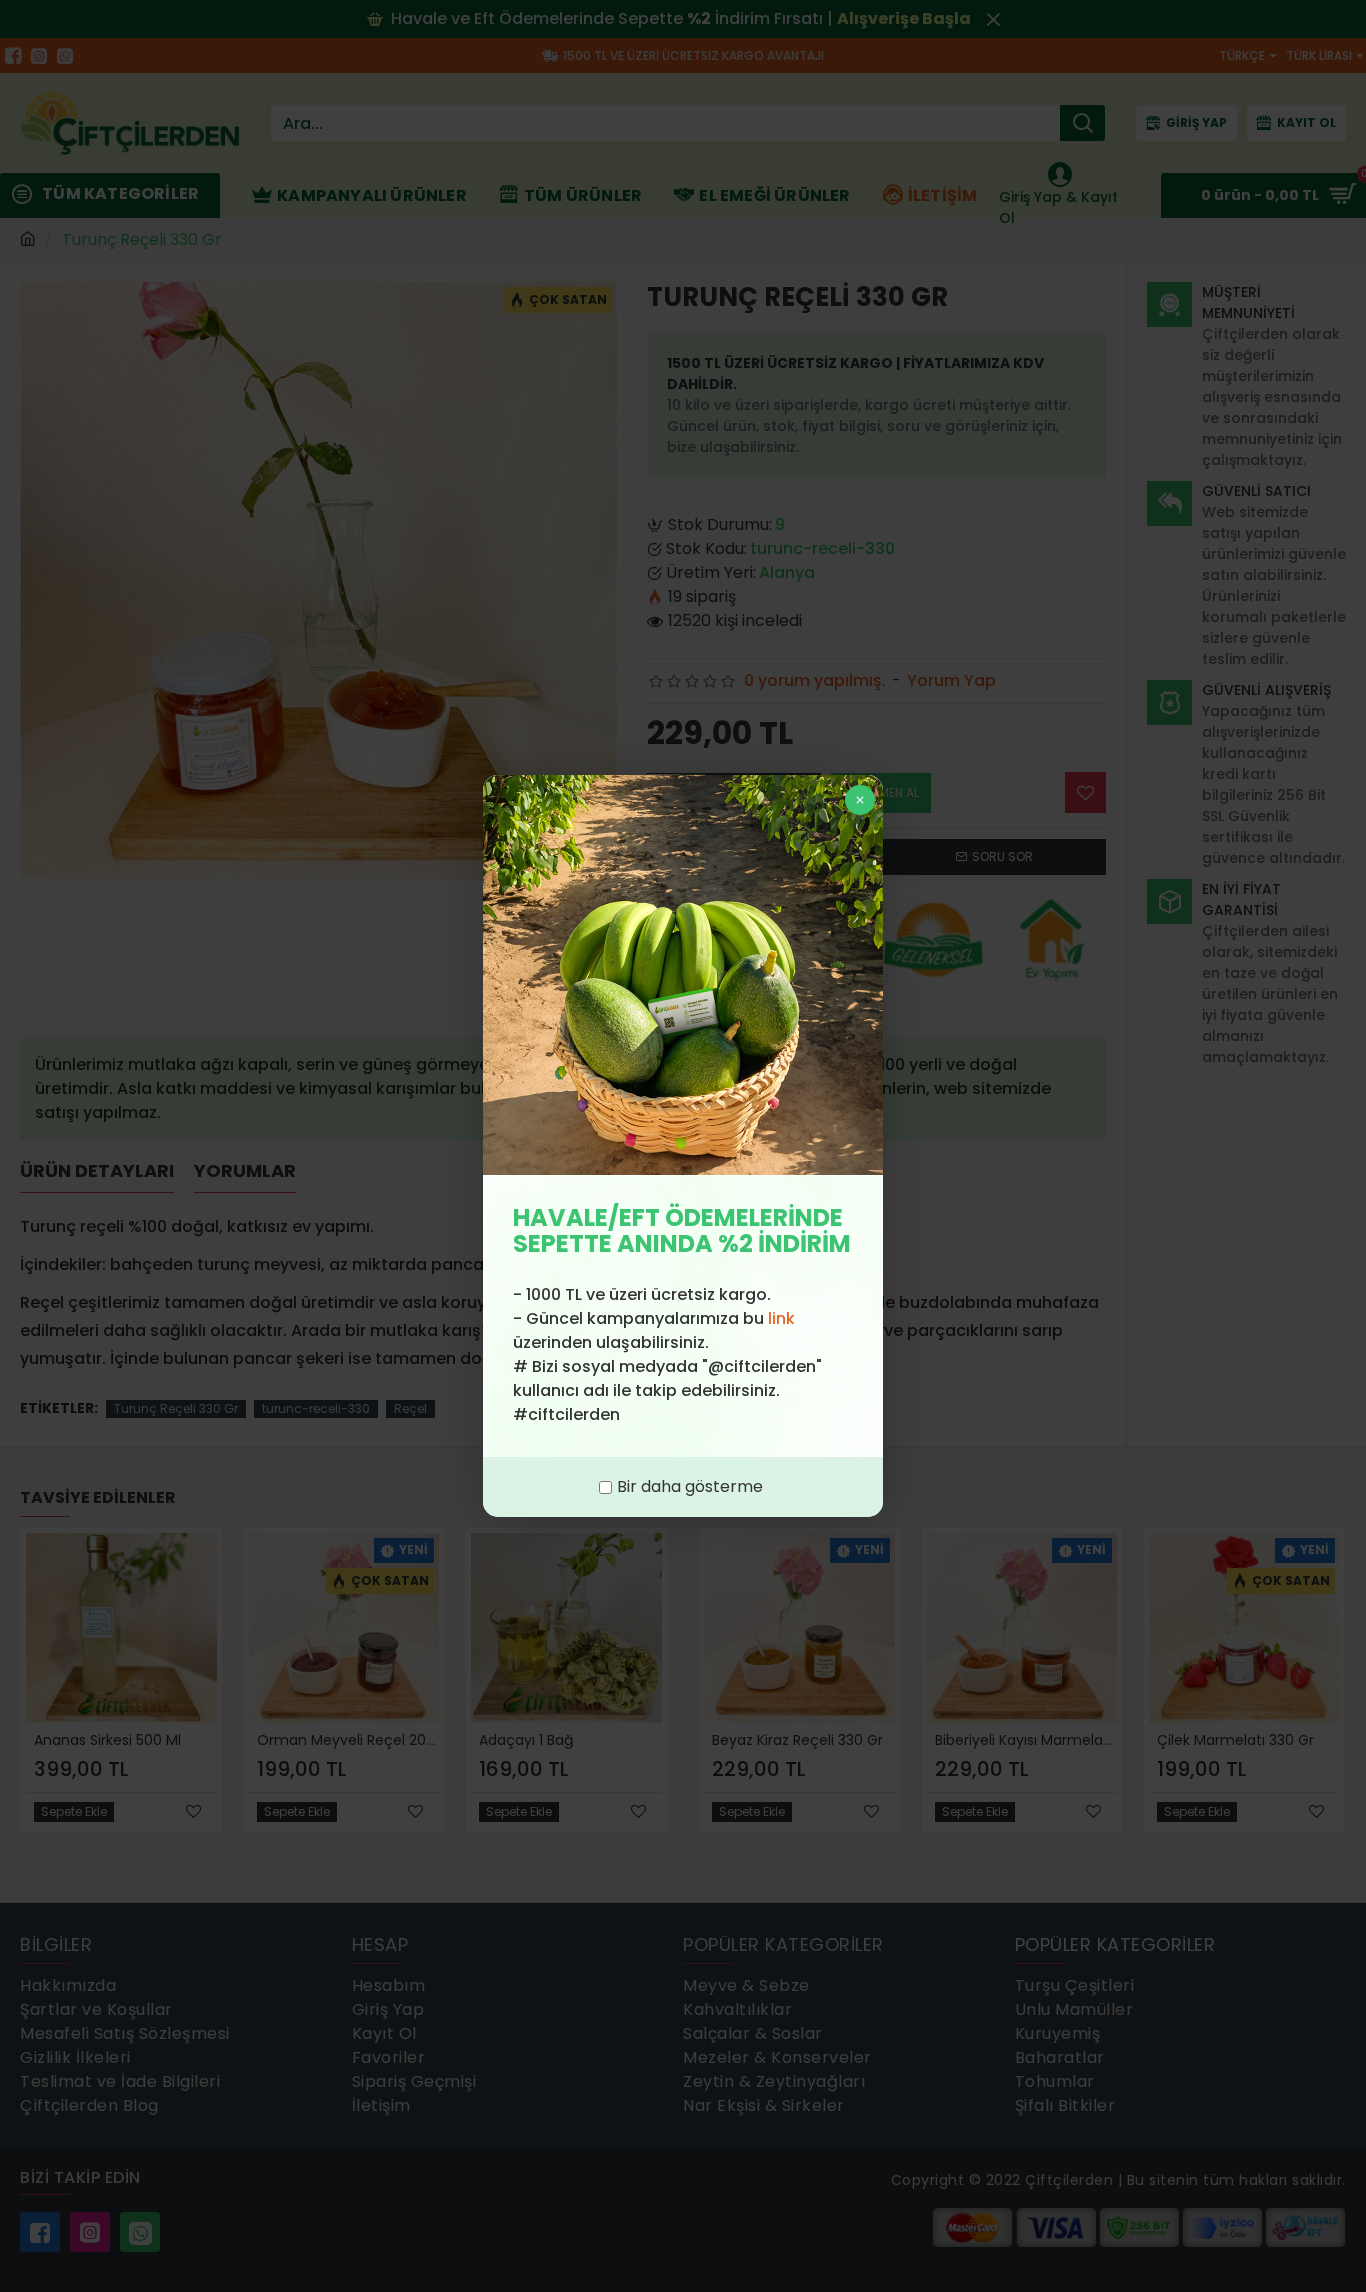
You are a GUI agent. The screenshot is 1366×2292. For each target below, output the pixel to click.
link (781, 1318)
